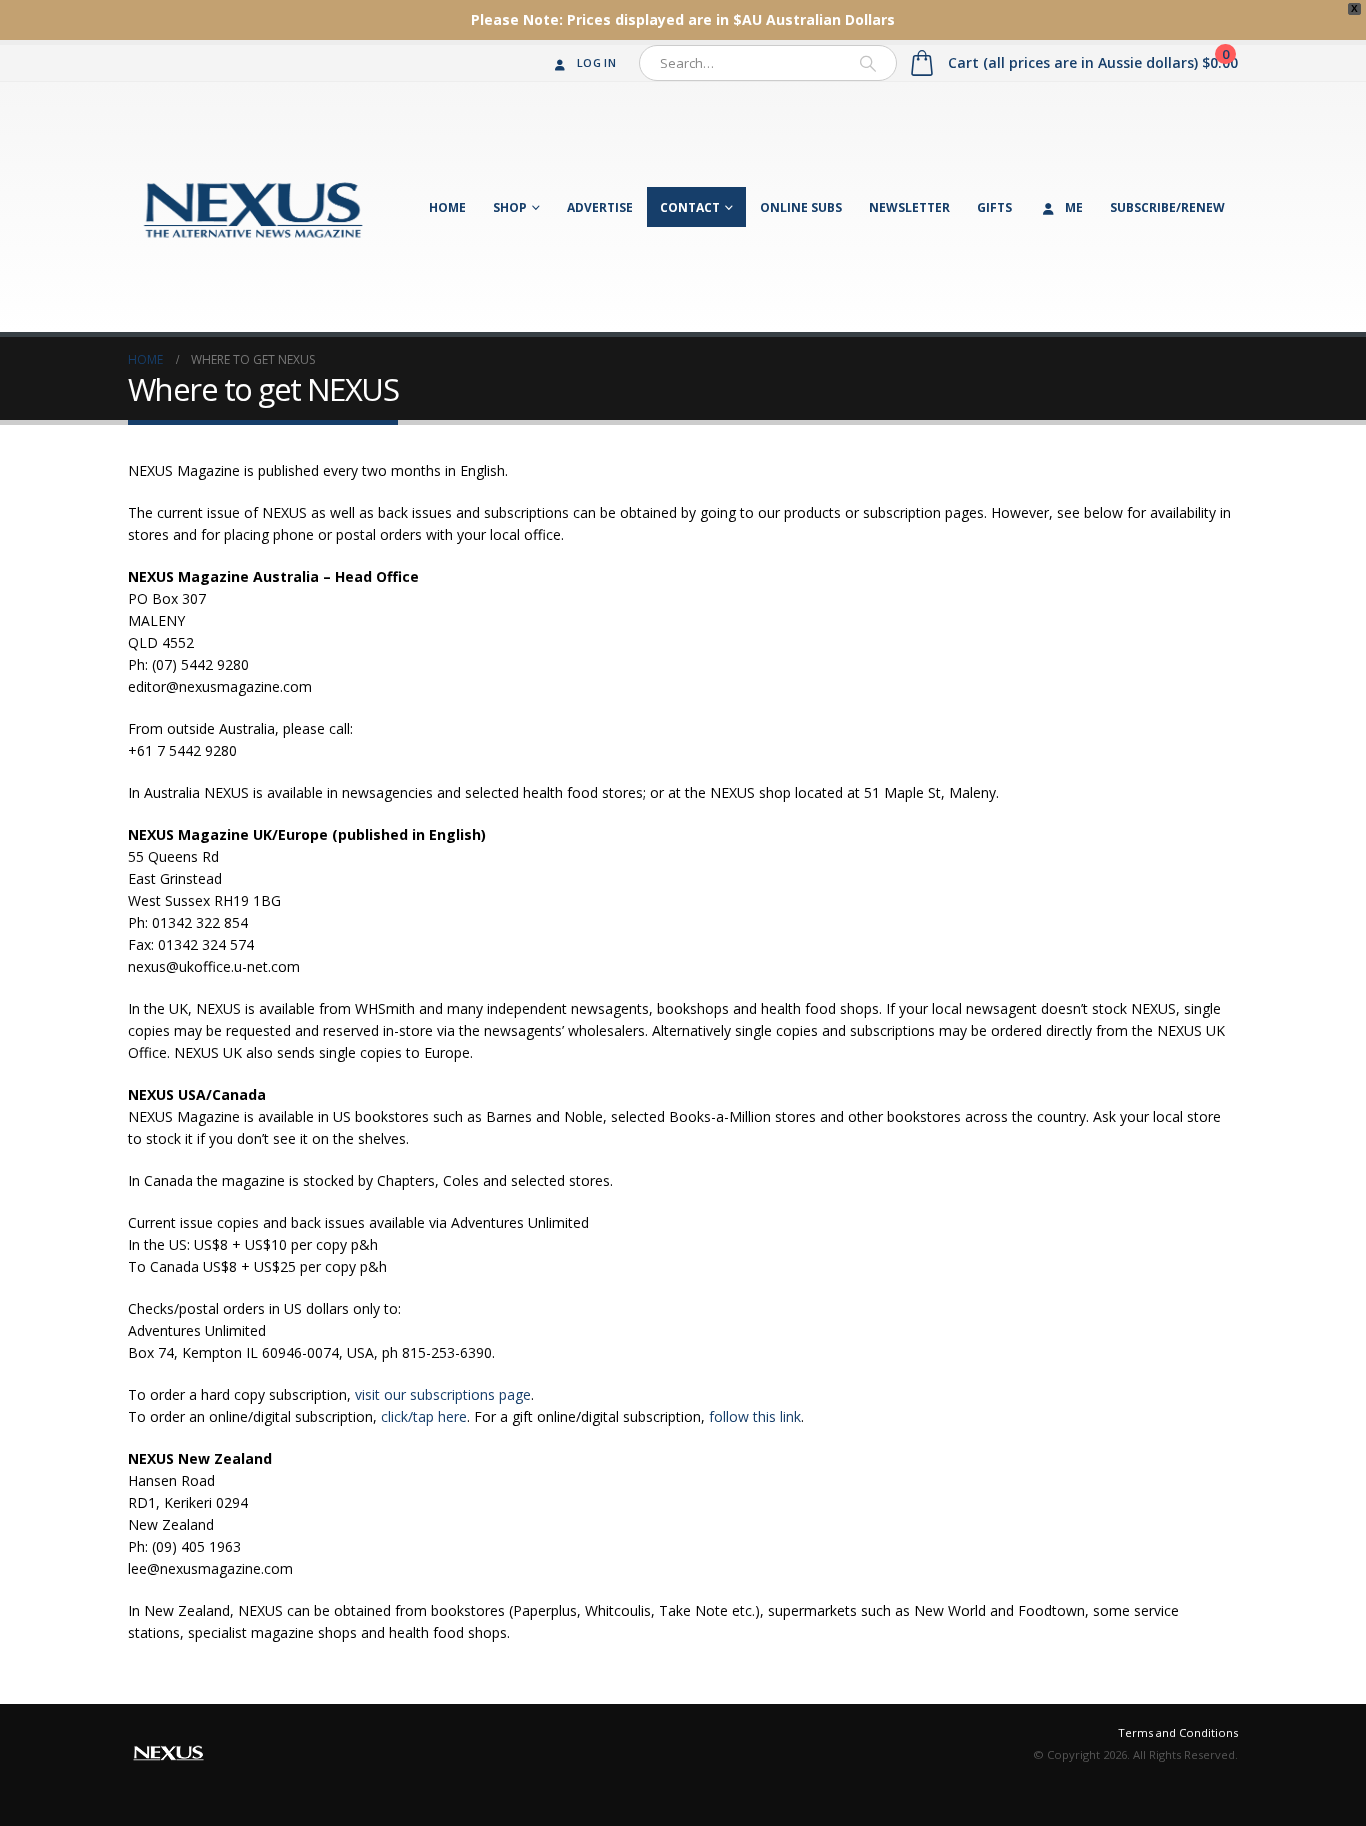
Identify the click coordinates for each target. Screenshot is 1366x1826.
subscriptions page (470, 1394)
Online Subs (801, 207)
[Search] (868, 63)
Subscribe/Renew (1167, 207)
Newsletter (909, 207)
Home (447, 207)
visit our (382, 1394)
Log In (596, 62)
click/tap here (424, 1416)
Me (1074, 207)
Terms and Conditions (1178, 1732)
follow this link (755, 1416)
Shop (510, 207)
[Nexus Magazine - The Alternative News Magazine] (253, 207)
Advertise (600, 207)
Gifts (994, 207)
